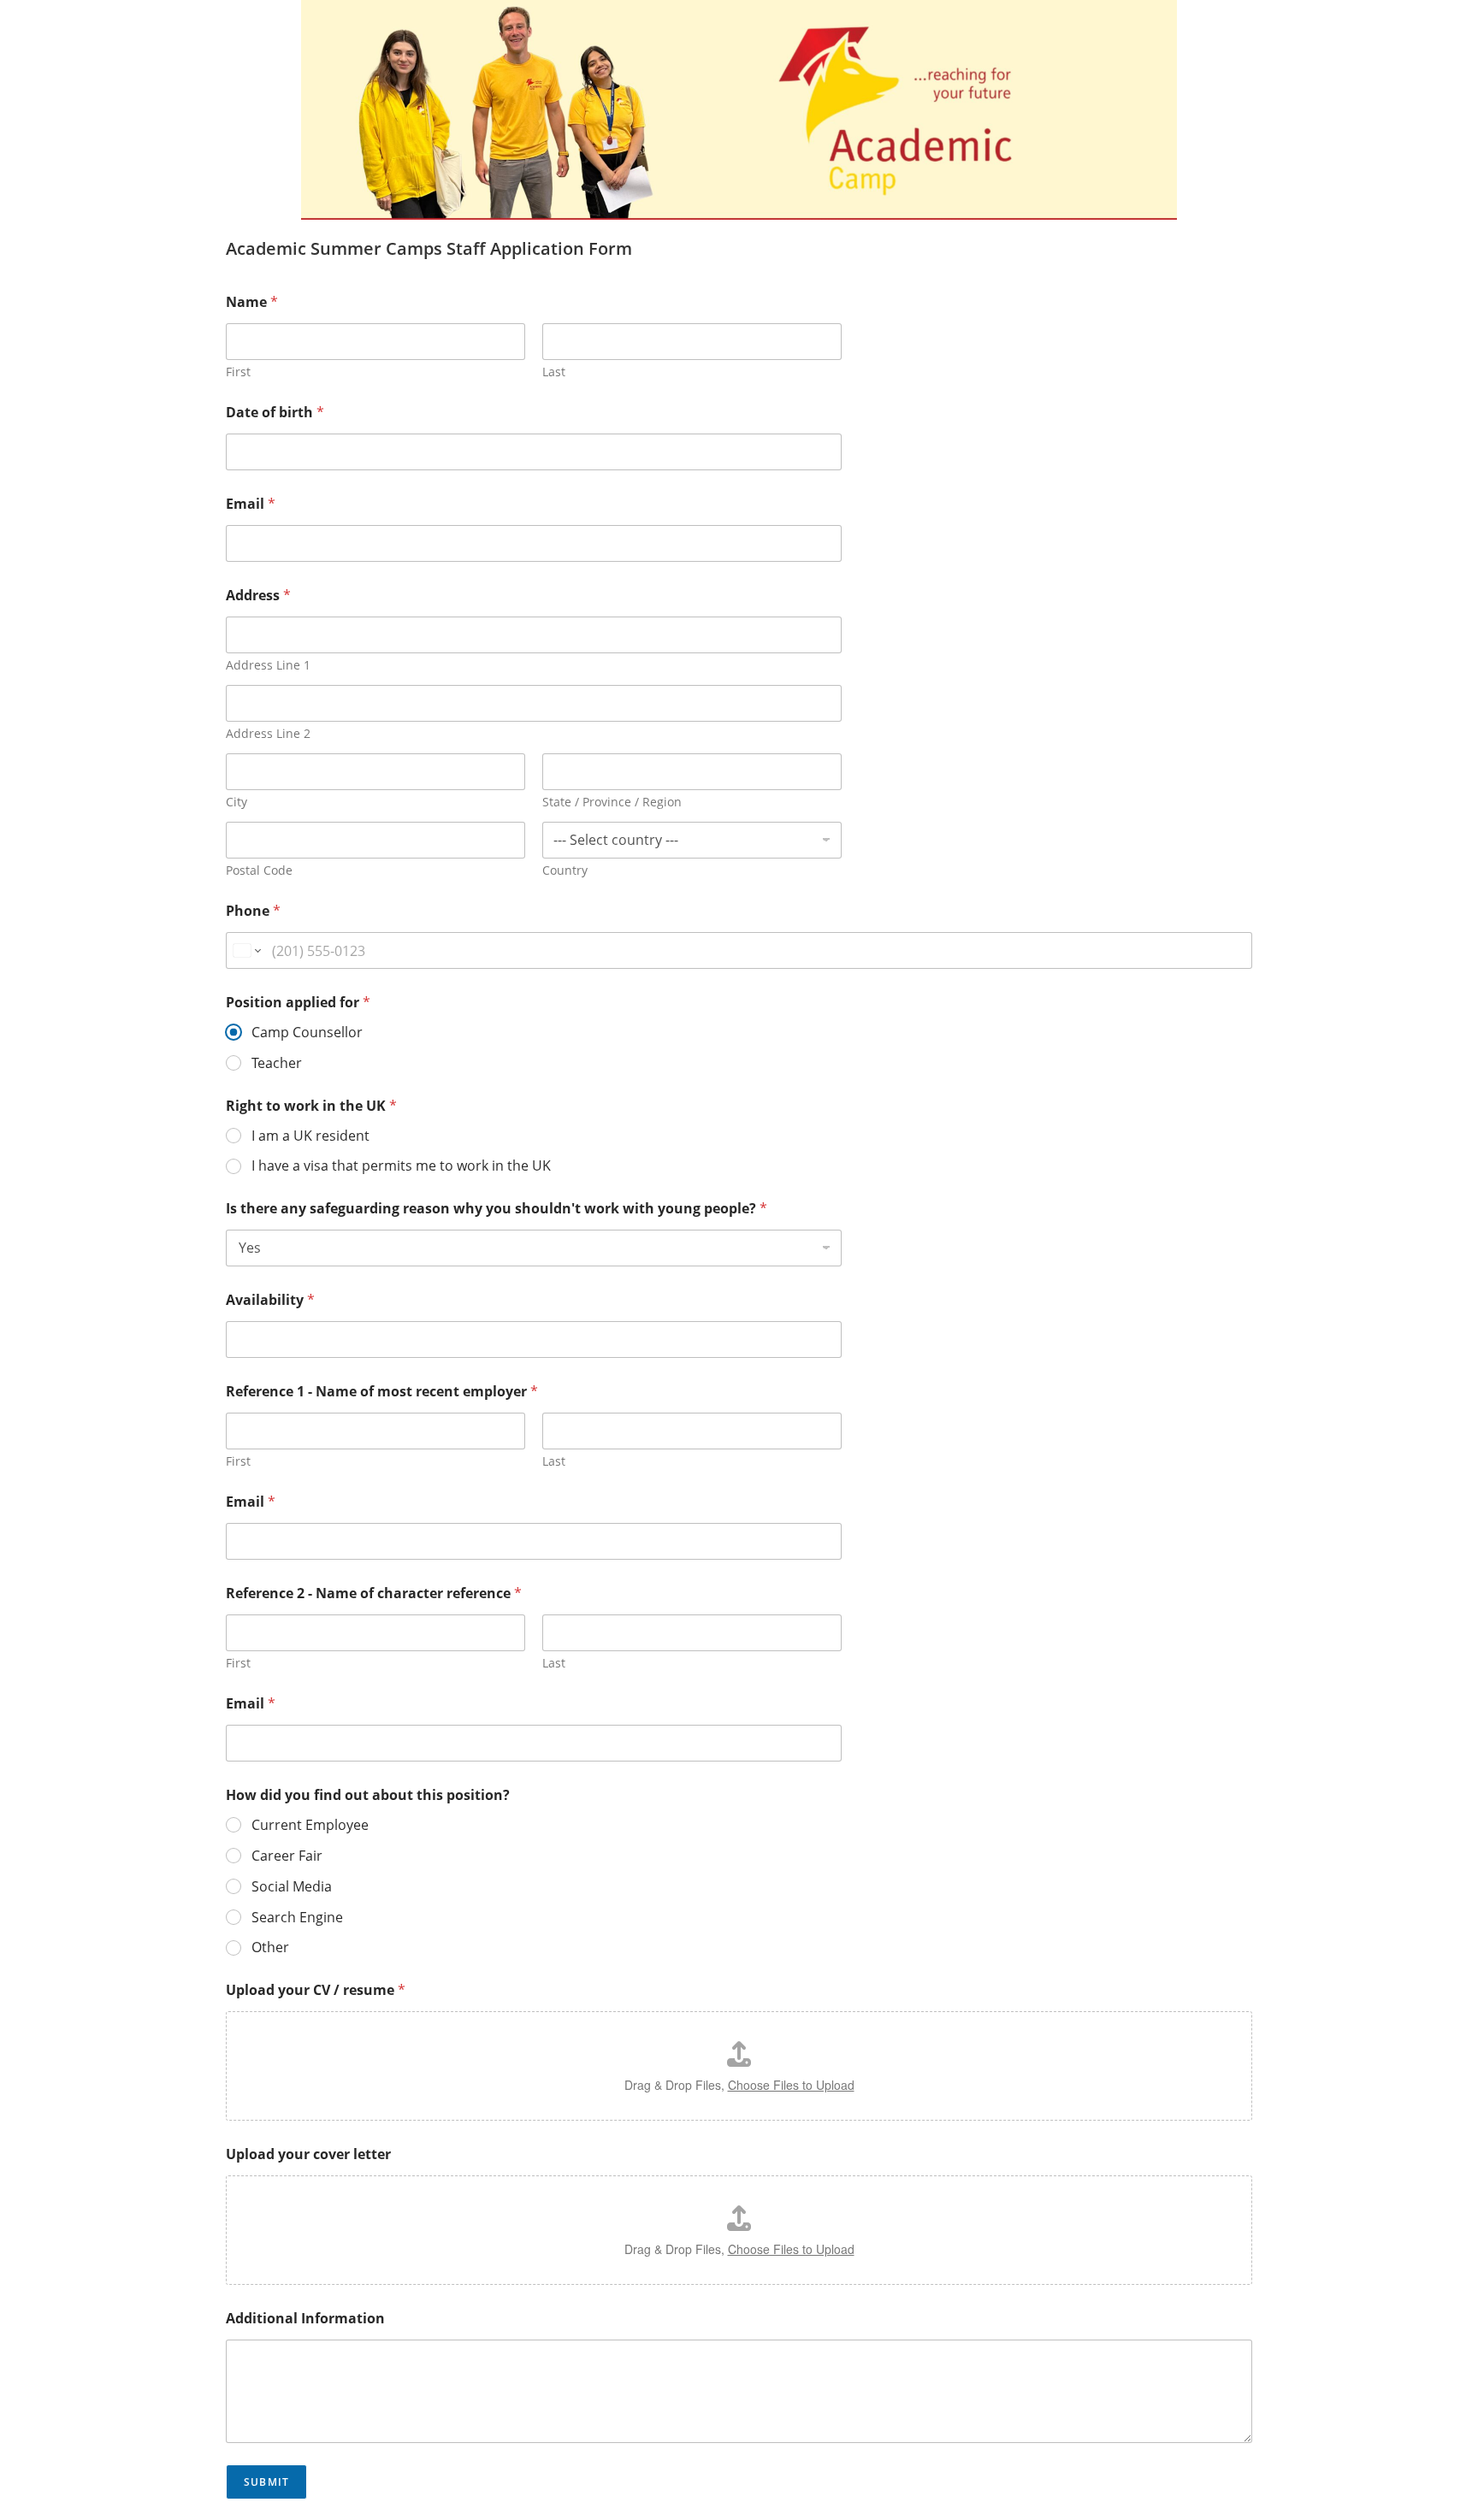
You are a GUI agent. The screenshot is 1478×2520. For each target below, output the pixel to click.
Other (270, 1948)
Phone (253, 911)
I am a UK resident (310, 1136)
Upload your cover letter (308, 2154)
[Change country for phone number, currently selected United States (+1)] (246, 950)
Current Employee (310, 1825)
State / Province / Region (612, 802)
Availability (270, 1300)
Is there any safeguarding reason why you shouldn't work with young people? (497, 1209)
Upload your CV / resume (316, 1990)
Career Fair (287, 1856)
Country (565, 870)
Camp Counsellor (307, 1033)
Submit (266, 2482)
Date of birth (275, 413)
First (238, 372)
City (236, 802)
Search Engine (297, 1918)
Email (251, 504)
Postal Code (259, 870)
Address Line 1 (268, 665)
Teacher (277, 1063)
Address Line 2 (268, 733)
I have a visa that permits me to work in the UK (401, 1166)
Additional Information (305, 2319)
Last (554, 372)
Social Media (292, 1887)
